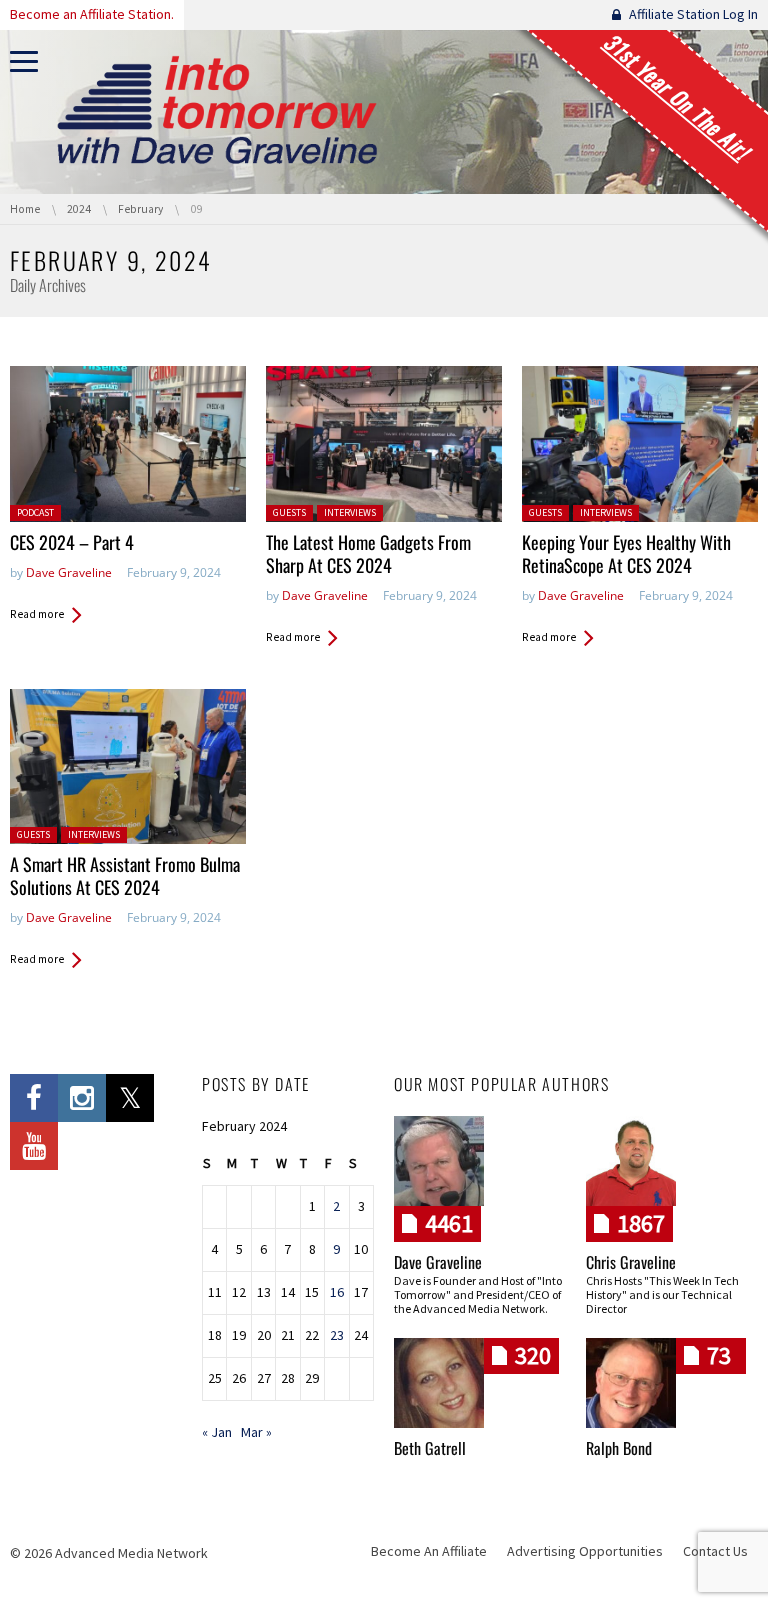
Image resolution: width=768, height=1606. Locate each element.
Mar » (256, 1432)
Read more (37, 614)
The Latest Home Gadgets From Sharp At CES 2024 (368, 553)
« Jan (217, 1432)
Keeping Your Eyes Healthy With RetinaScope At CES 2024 (626, 553)
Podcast (35, 512)
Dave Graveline (69, 572)
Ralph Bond (619, 1448)
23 (337, 1335)
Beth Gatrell (430, 1448)
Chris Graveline (631, 1262)
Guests (289, 512)
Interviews (350, 512)
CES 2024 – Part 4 (72, 542)
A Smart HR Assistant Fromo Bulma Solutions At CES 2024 (125, 875)
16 (337, 1292)
